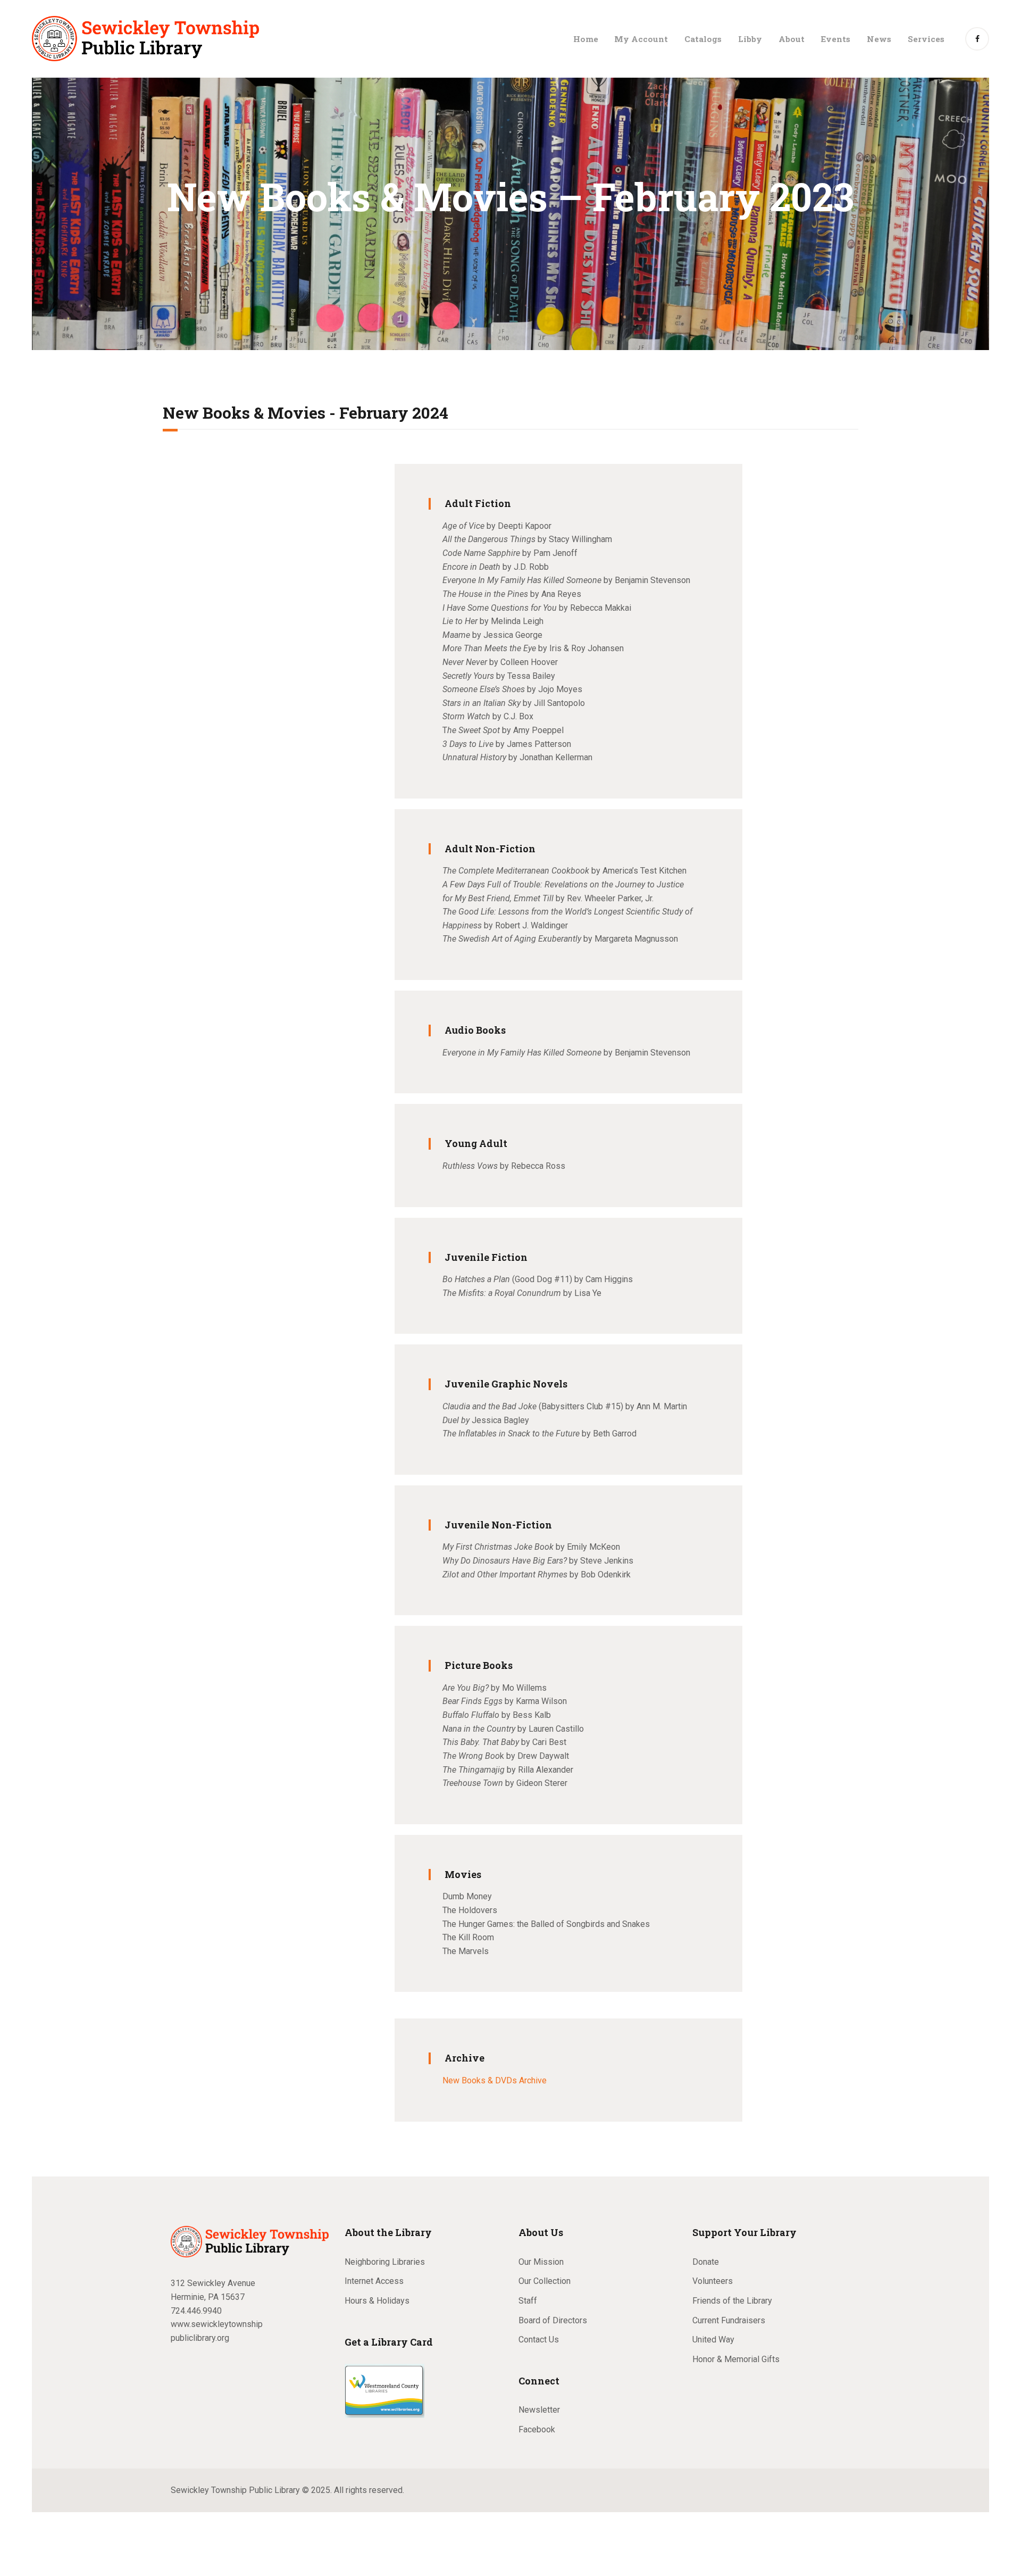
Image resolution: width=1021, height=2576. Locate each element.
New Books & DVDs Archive (495, 2080)
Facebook (537, 2429)
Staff (528, 2301)
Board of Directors (553, 2320)
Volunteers (713, 2281)
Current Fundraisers (729, 2320)
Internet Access (374, 2281)
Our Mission (541, 2262)
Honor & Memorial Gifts (736, 2359)
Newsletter (539, 2410)
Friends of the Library (732, 2301)
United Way (713, 2340)
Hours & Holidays (377, 2301)
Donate (706, 2262)
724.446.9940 (196, 2311)
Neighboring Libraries (385, 2262)
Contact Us (539, 2340)
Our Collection (545, 2281)
